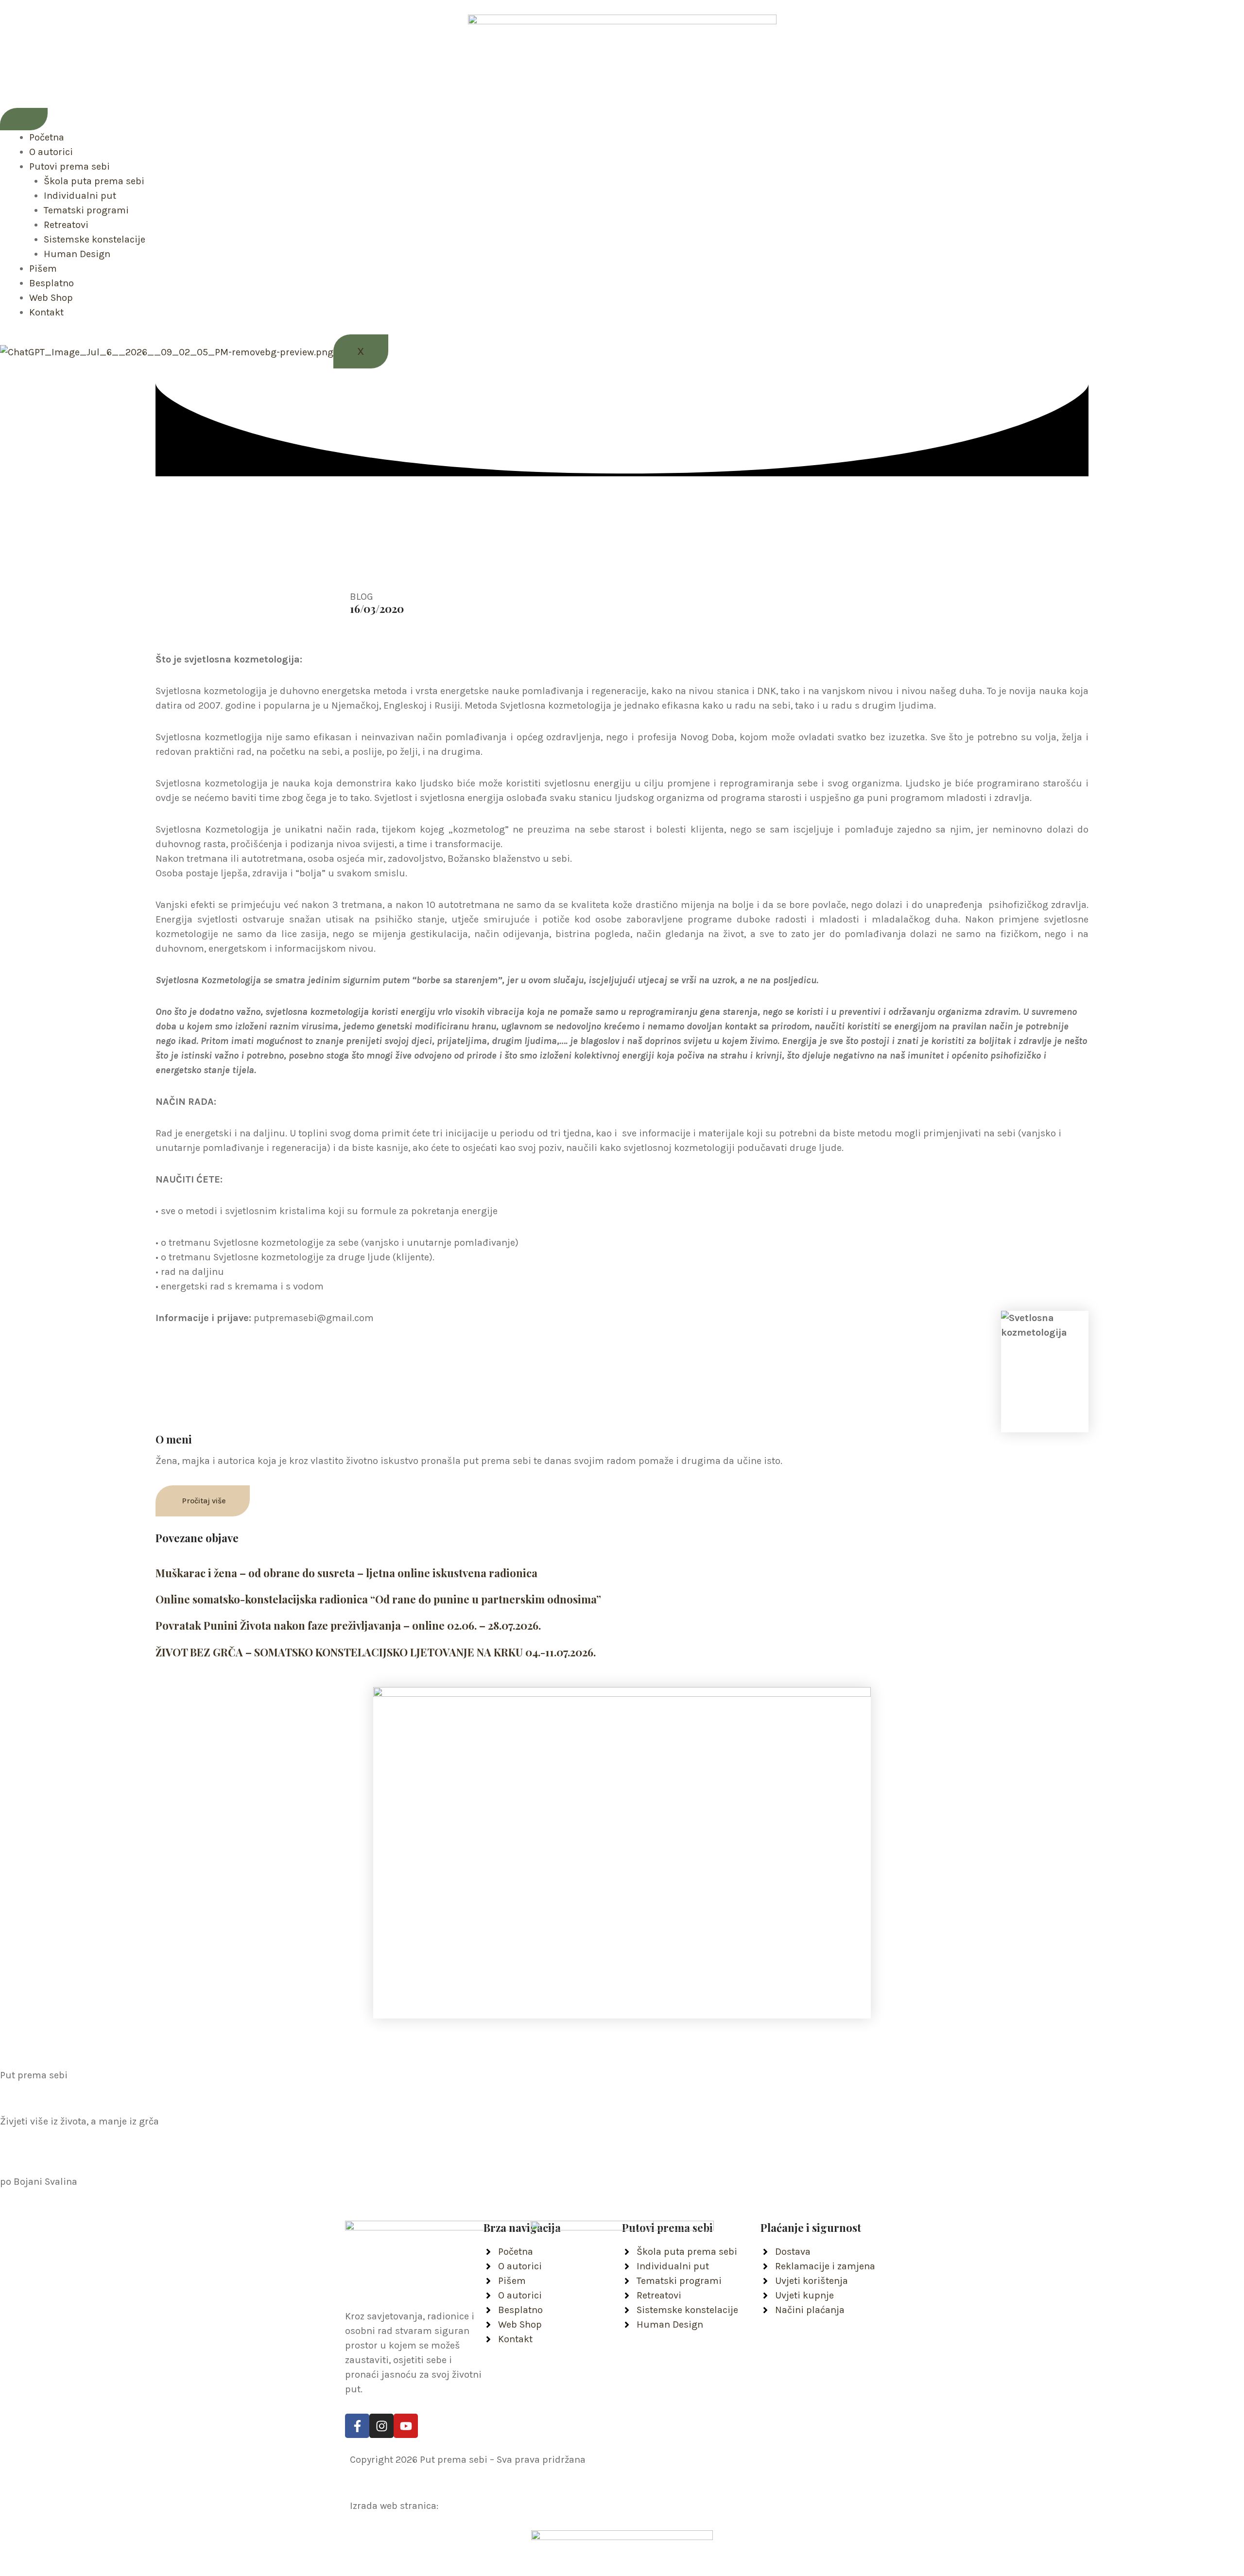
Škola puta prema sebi (94, 181)
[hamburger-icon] (24, 119)
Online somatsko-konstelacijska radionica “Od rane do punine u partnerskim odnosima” (378, 1599)
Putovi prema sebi (69, 166)
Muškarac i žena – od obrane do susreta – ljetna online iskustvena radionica (346, 1573)
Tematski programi (86, 210)
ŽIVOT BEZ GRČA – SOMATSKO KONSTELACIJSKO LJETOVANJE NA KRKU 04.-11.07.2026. (376, 1652)
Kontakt (46, 312)
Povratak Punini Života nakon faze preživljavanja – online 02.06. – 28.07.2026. (348, 1625)
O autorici (51, 152)
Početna (47, 137)
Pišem (43, 269)
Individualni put (80, 196)
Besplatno (52, 283)
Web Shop (51, 298)
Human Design (77, 254)
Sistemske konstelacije (95, 239)
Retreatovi (66, 225)
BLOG (362, 597)
